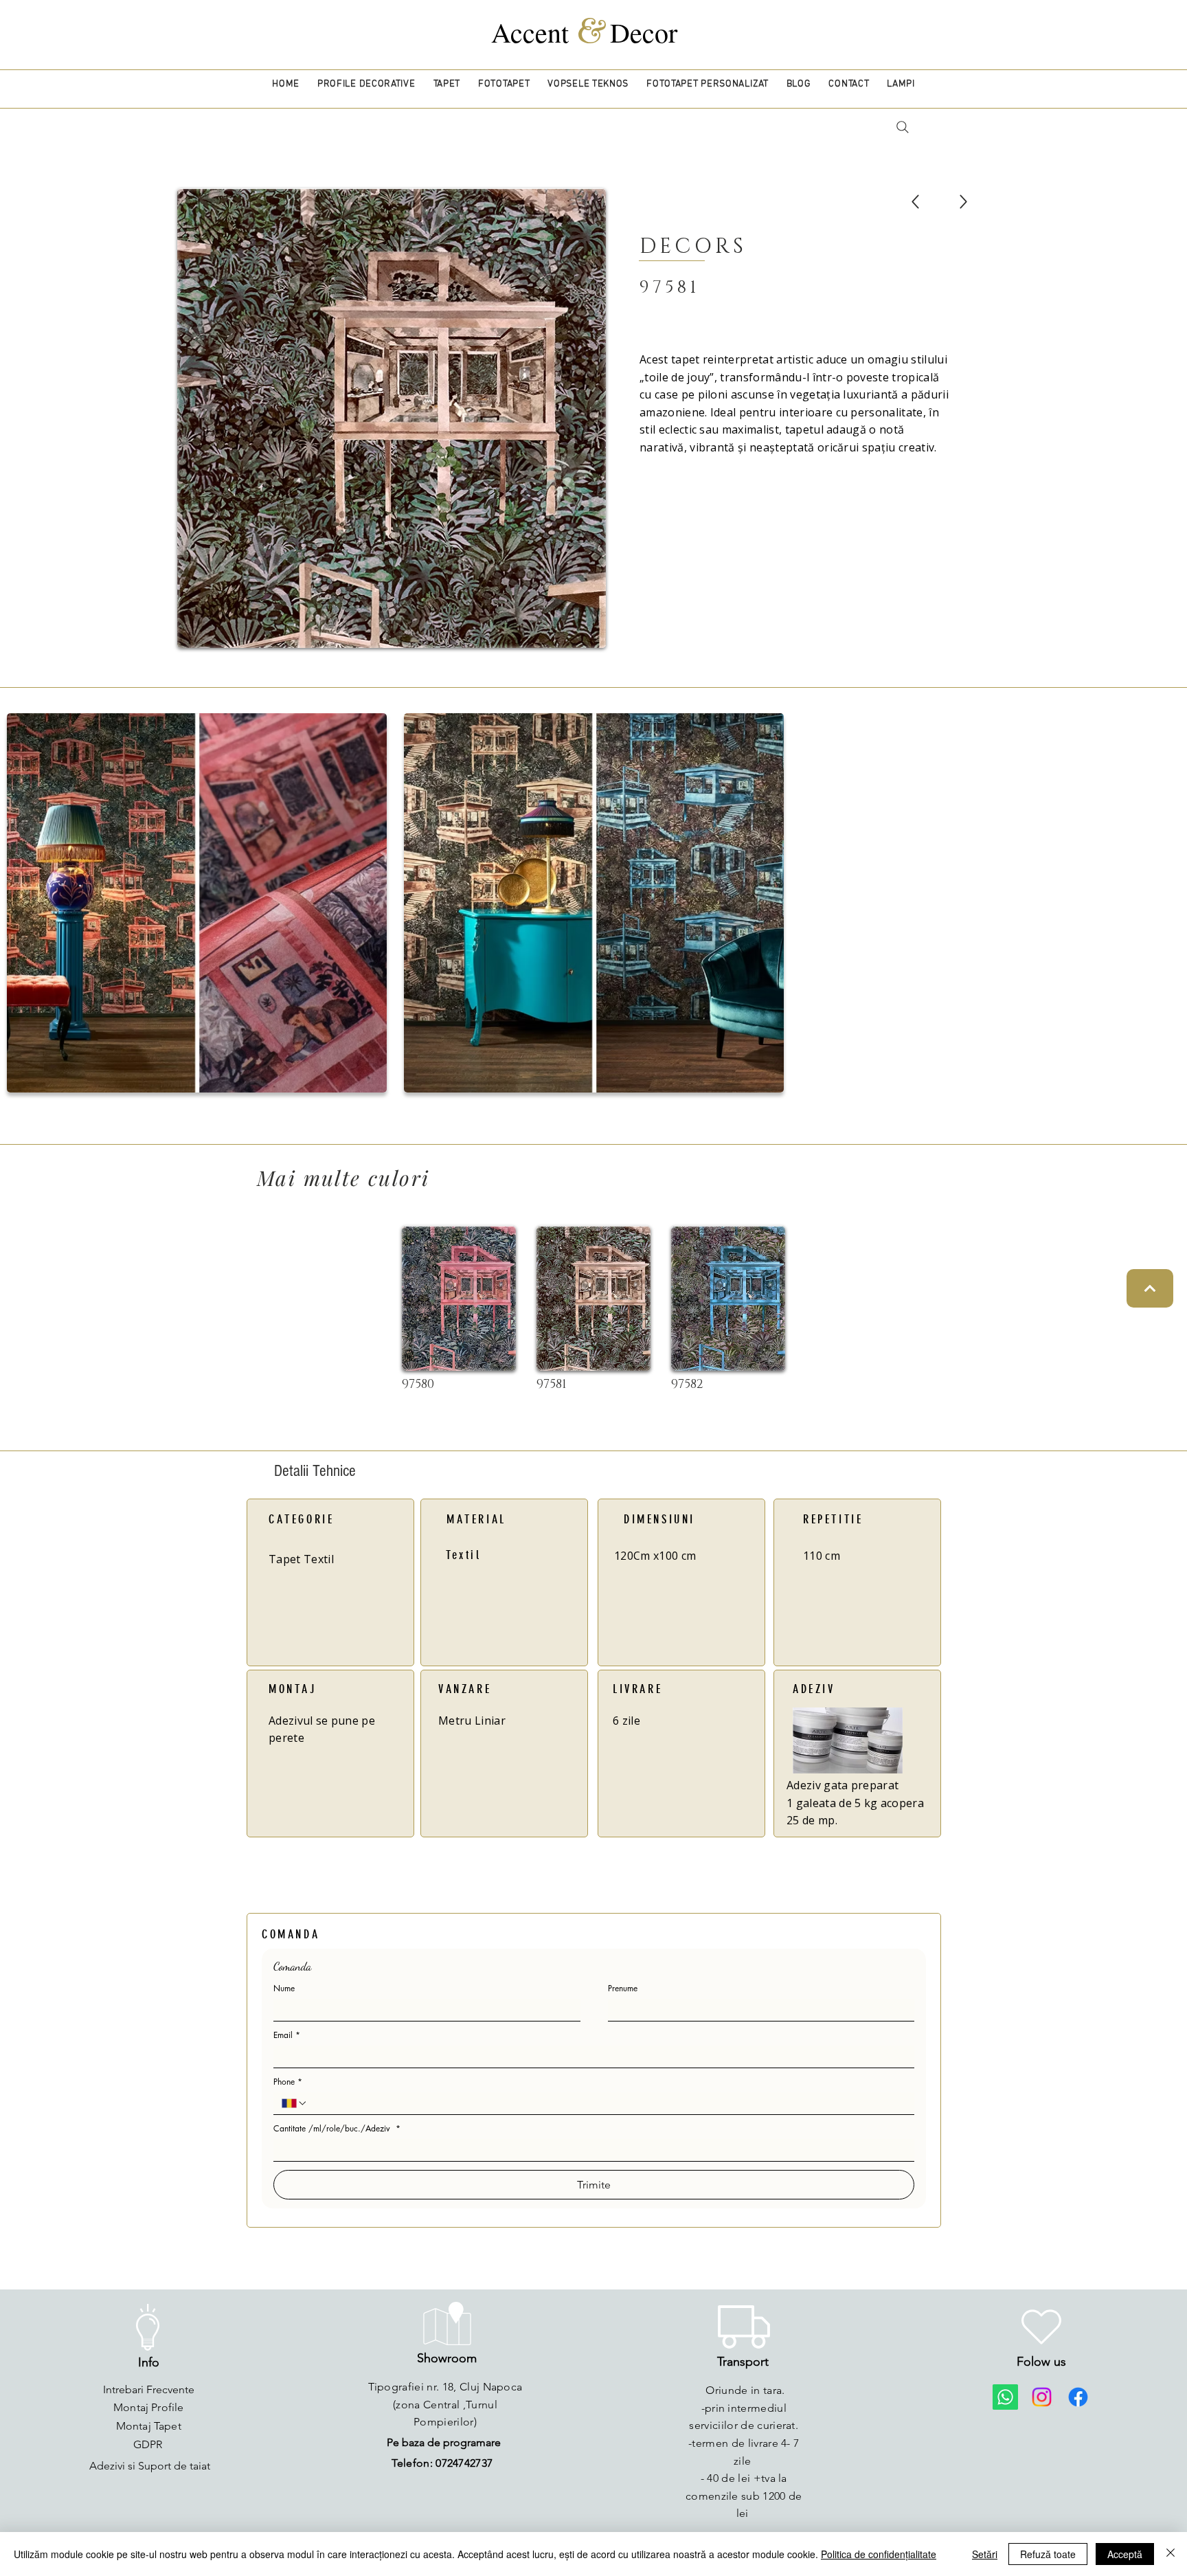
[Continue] (1150, 1288)
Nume (284, 1988)
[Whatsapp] (1005, 2397)
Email (287, 2035)
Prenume (623, 1988)
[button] (366, 84)
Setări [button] (985, 2554)
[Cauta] (902, 127)
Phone (288, 2082)
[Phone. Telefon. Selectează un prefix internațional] (295, 2103)
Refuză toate (1048, 2554)
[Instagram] (1042, 2397)
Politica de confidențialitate (879, 2554)
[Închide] (1171, 2554)
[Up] (915, 202)
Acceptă (1125, 2554)
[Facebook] (1078, 2397)
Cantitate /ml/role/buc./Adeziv (337, 2128)
